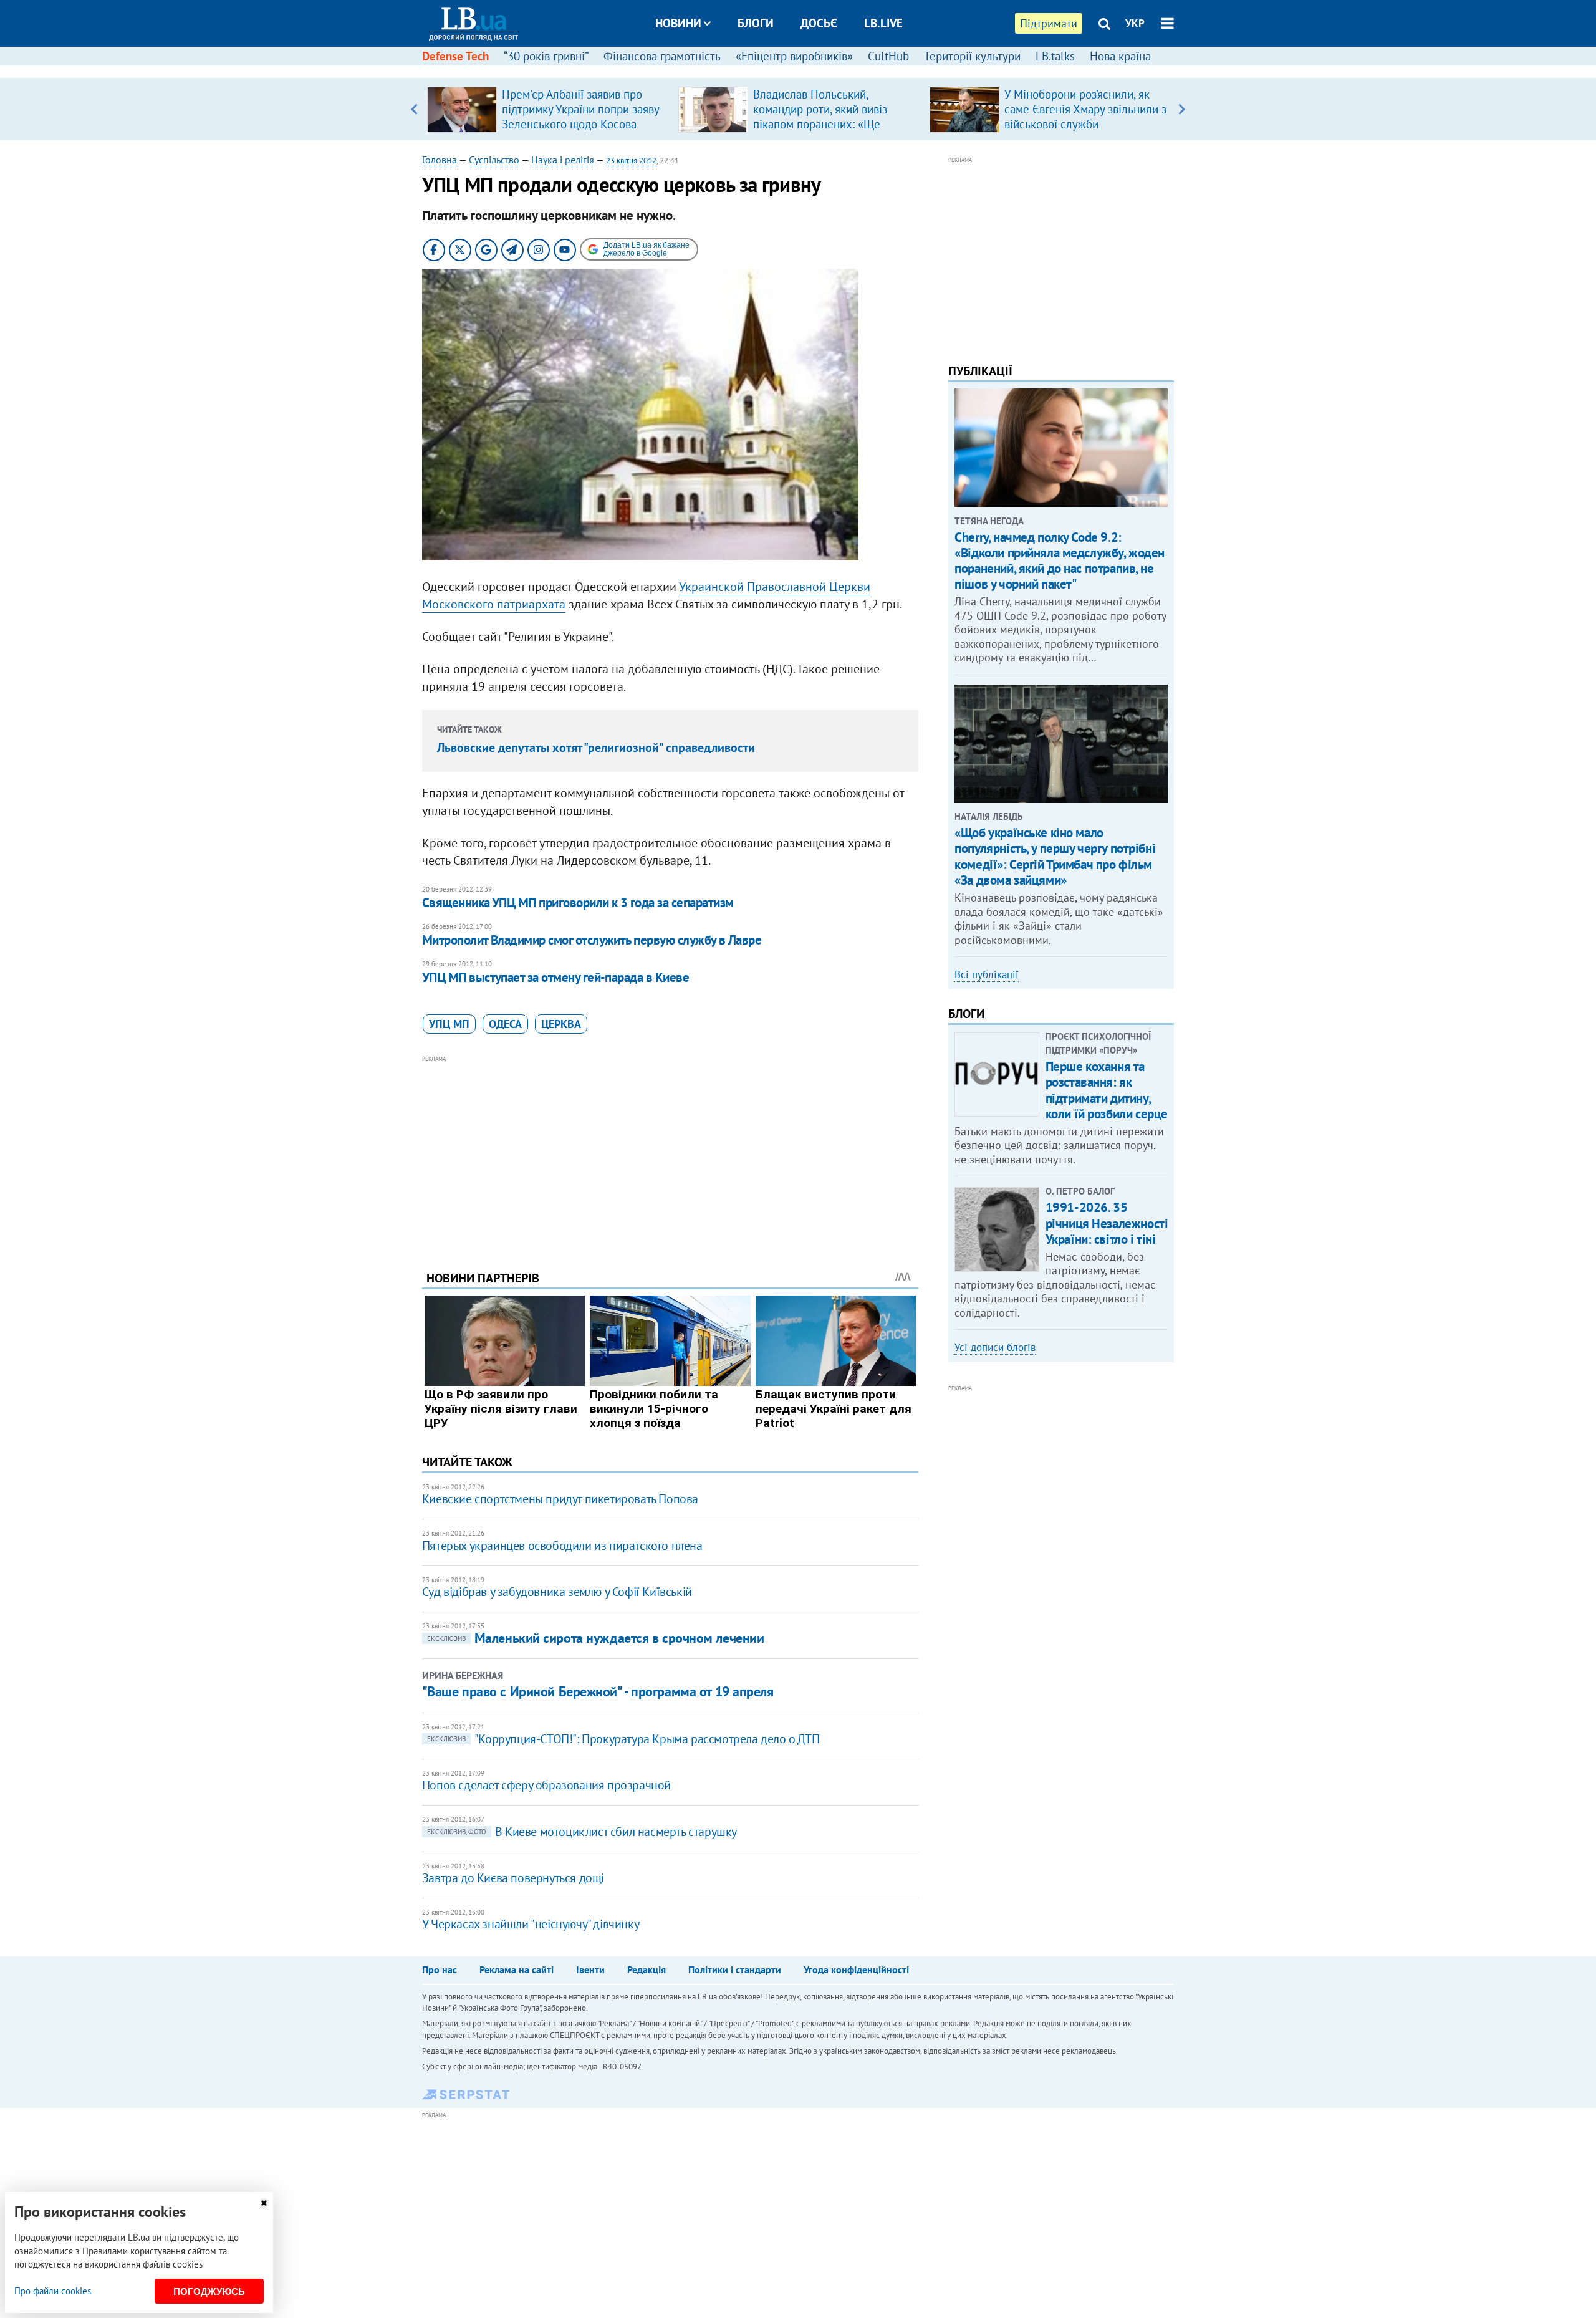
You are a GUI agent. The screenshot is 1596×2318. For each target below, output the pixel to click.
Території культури (972, 56)
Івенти (590, 1969)
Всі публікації (987, 974)
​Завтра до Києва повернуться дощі (513, 1878)
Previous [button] (414, 109)
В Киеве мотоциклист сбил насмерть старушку (582, 1832)
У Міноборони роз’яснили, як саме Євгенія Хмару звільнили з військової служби (1085, 109)
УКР (1135, 23)
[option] (548, 109)
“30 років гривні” (546, 56)
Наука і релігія (563, 160)
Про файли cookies (53, 2291)
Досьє (819, 23)
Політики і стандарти (735, 1969)
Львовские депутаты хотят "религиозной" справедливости (596, 748)
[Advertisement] (670, 1153)
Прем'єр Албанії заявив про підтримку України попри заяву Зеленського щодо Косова (580, 109)
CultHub (888, 56)
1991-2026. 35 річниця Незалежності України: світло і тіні (1107, 1223)
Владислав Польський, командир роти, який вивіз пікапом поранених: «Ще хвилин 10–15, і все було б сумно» (822, 124)
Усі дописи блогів (995, 1347)
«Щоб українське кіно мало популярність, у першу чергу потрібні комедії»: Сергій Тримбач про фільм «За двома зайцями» (1055, 856)
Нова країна (1120, 56)
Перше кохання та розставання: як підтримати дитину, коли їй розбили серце (1107, 1090)
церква (561, 1024)
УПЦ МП (449, 1024)
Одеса (505, 1024)
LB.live (883, 23)
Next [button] (1182, 109)
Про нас (440, 1969)
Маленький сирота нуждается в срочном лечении (596, 1638)
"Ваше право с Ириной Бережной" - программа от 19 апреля (598, 1691)
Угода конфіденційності (856, 1969)
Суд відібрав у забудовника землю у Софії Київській (557, 1592)
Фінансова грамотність (662, 56)
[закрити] (264, 2203)
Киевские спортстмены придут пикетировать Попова (560, 1499)
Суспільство (494, 160)
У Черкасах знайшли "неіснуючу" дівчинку (531, 1924)
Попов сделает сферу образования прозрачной (546, 1785)
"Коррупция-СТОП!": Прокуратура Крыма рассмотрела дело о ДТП (623, 1739)
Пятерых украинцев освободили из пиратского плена (562, 1546)
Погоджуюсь (209, 2292)
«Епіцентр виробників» (794, 56)
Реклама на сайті (517, 1969)
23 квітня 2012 (631, 161)
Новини (678, 23)
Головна (440, 160)
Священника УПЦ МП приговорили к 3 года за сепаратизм (578, 902)
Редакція (647, 1969)
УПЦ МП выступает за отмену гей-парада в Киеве (555, 977)
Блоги (756, 23)
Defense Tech (455, 56)
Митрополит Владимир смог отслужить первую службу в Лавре (592, 940)
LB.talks (1055, 56)
